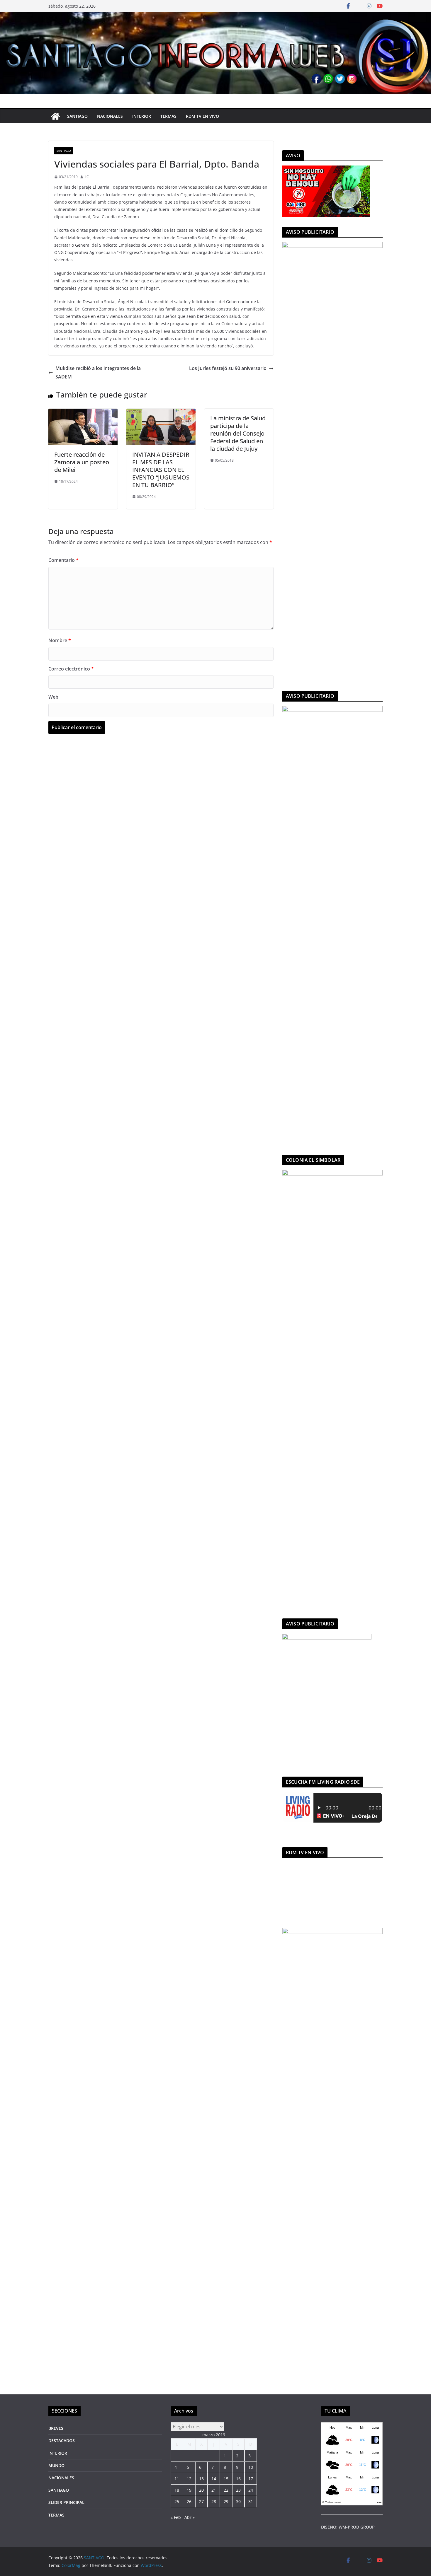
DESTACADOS (62, 2441)
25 (177, 2501)
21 (214, 2490)
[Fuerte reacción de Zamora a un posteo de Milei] (83, 413)
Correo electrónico (71, 669)
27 (201, 2501)
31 (251, 2501)
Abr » (190, 2517)
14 (214, 2479)
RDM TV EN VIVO (202, 116)
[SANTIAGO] (215, 16)
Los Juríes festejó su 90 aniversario (228, 368)
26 (189, 2501)
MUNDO (56, 2465)
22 (226, 2490)
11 (177, 2479)
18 (177, 2490)
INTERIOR (142, 116)
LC (87, 177)
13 (201, 2479)
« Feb (176, 2517)
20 (201, 2490)
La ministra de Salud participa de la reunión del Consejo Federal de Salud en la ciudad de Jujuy (238, 433)
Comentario (63, 560)
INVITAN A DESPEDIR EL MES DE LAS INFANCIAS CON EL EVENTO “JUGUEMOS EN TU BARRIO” (161, 470)
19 (189, 2490)
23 (238, 2490)
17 (251, 2479)
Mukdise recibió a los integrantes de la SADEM (98, 372)
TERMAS (168, 116)
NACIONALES (110, 116)
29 (226, 2501)
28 (214, 2501)
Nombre (60, 640)
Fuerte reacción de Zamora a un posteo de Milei (82, 462)
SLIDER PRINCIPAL (66, 2502)
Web (53, 697)
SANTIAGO (77, 116)
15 (226, 2479)
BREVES (56, 2428)
